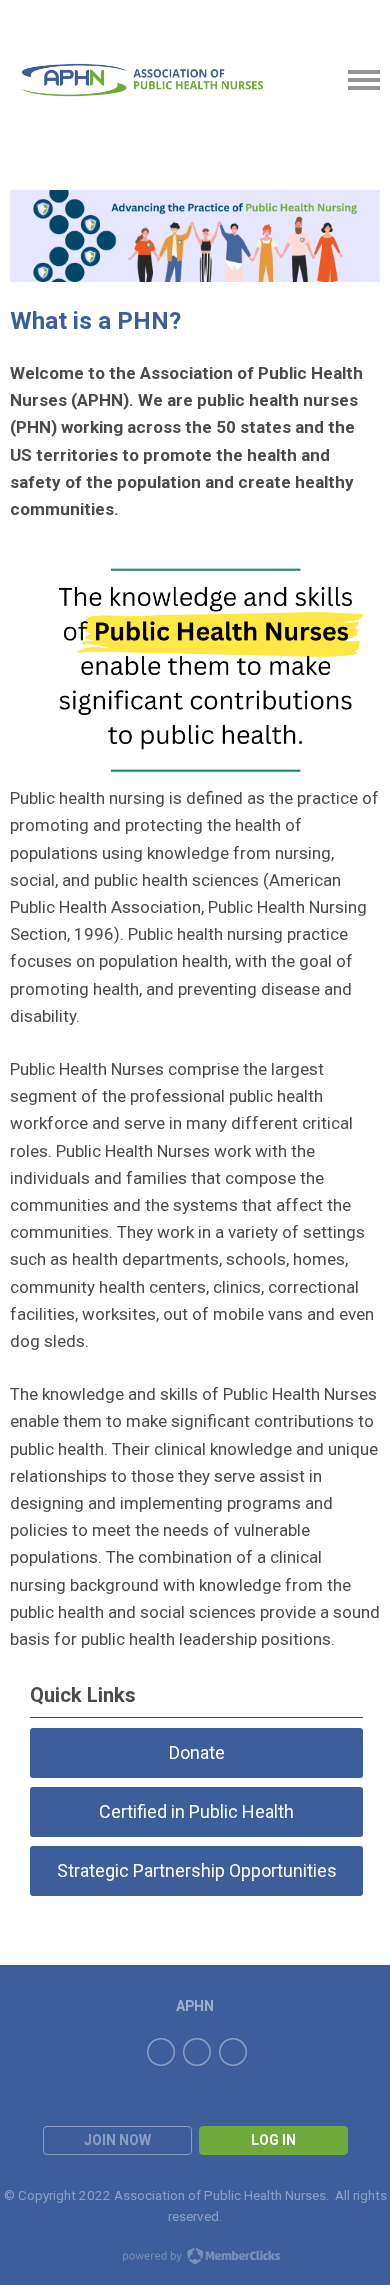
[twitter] (197, 2052)
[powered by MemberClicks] (195, 2258)
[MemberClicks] (142, 79)
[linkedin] (233, 2052)
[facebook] (161, 2052)
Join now (117, 2140)
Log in (273, 2140)
